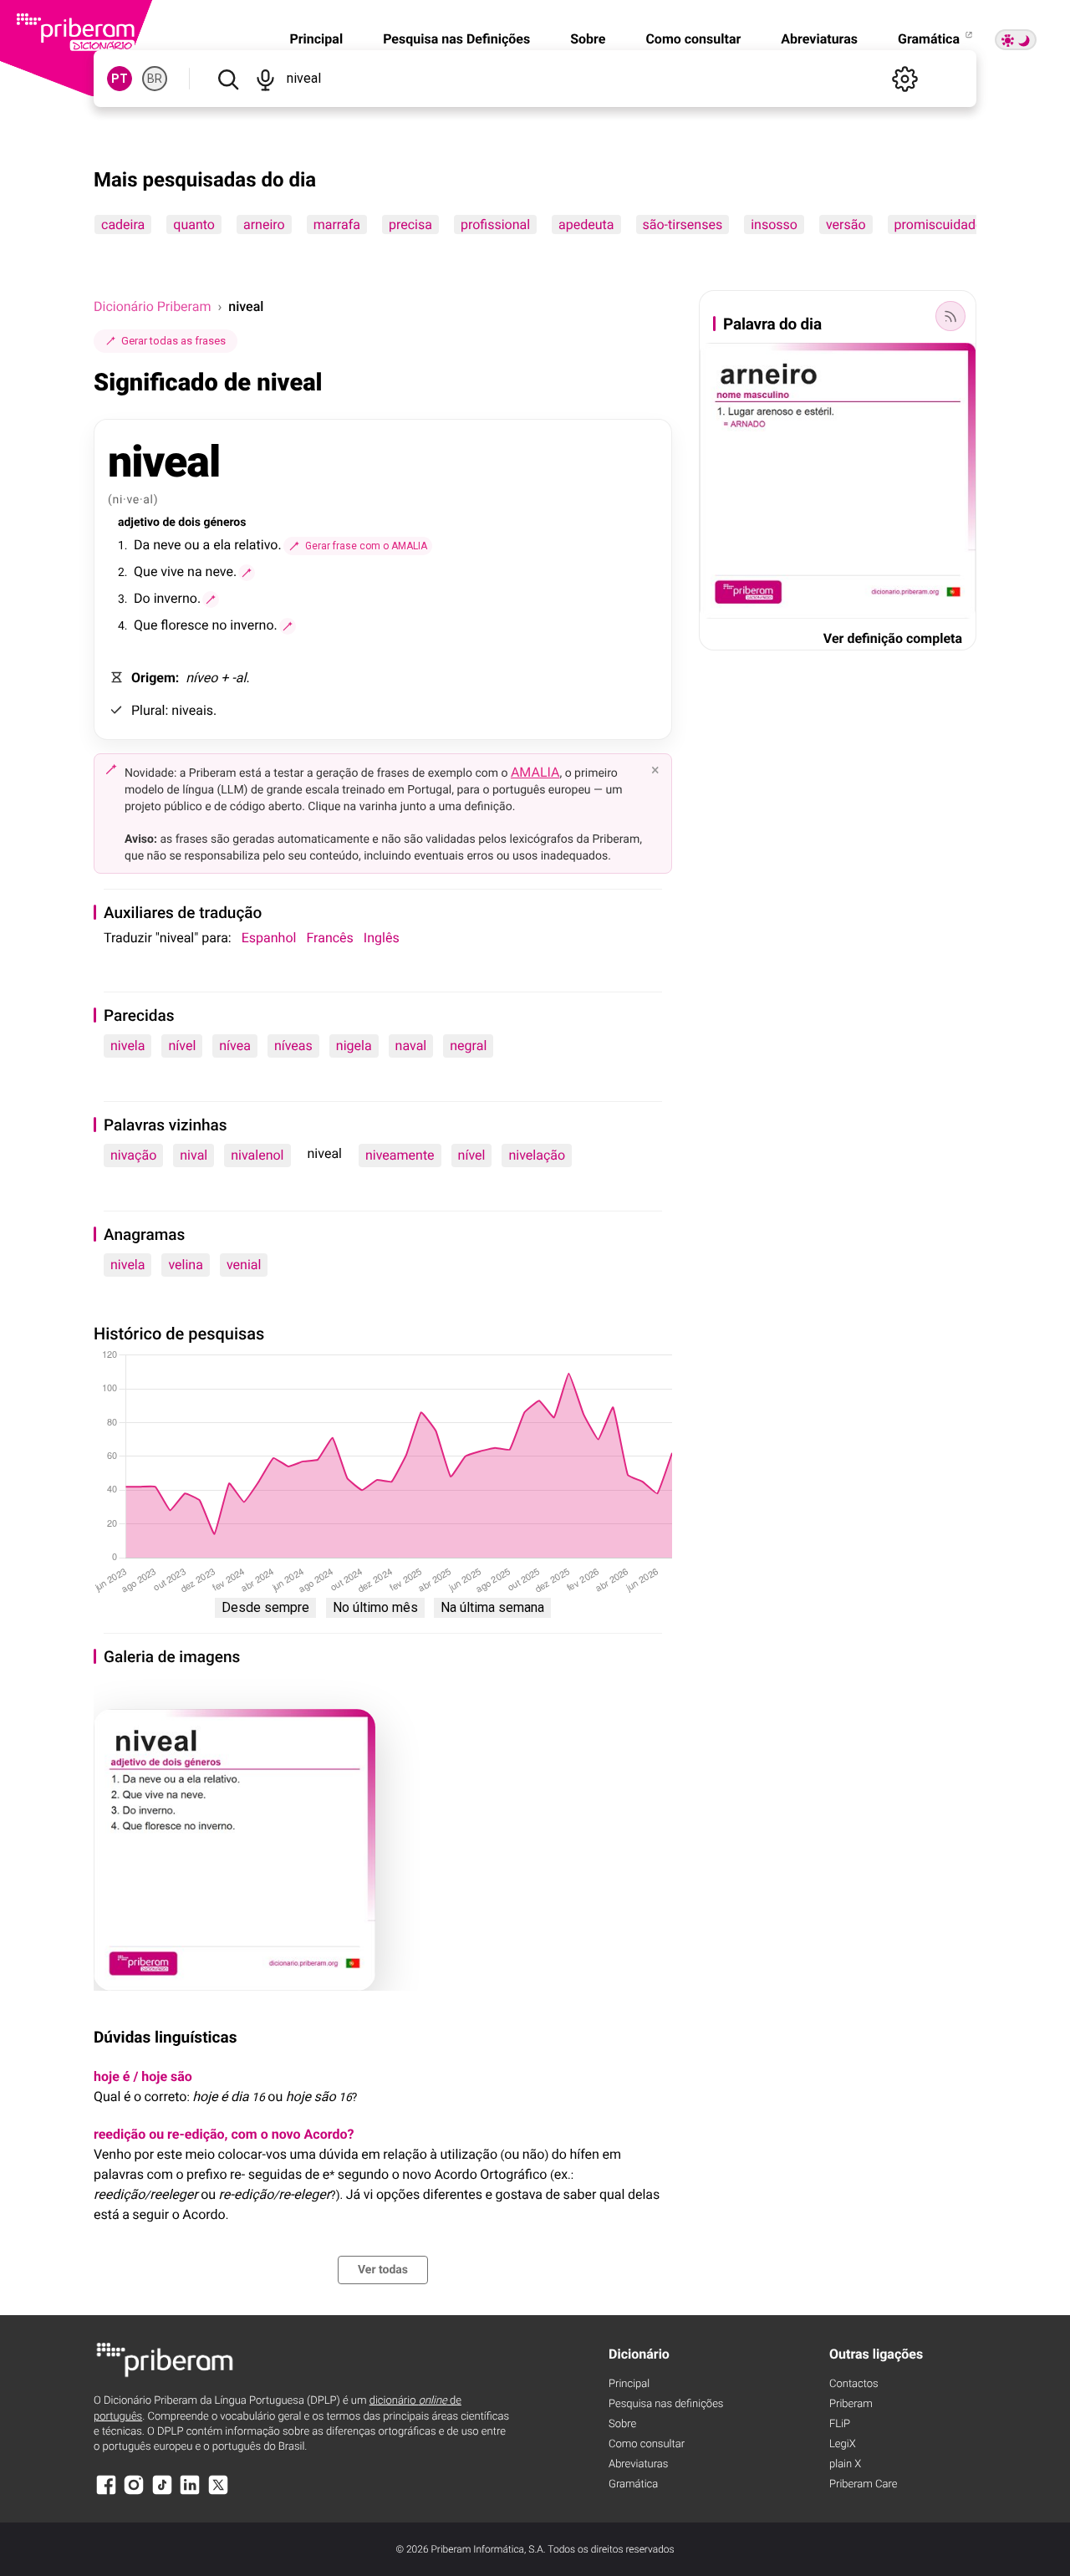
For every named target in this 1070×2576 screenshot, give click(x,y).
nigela (354, 1046)
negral (468, 1046)
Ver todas (383, 2270)
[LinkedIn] (190, 2493)
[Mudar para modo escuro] (1016, 40)
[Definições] (904, 79)
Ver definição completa (893, 638)
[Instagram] (134, 2493)
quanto (194, 224)
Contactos (854, 2384)
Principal (316, 39)
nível (182, 1046)
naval (411, 1046)
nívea (235, 1046)
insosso (774, 224)
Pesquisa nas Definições (456, 39)
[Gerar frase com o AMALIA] (247, 573)
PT (120, 79)
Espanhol (269, 938)
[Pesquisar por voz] (265, 79)
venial (244, 1265)
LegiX (843, 2444)
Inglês (382, 938)
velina (185, 1265)
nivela (127, 1046)
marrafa (337, 224)
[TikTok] (162, 2493)
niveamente (400, 1155)
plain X (845, 2464)
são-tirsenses (683, 224)
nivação (133, 1155)
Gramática (930, 39)
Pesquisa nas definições (666, 2404)
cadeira (123, 224)
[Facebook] (106, 2493)
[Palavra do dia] (950, 316)
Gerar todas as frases (173, 341)
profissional (495, 224)
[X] (218, 2493)
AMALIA (535, 772)
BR (155, 79)
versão (846, 224)
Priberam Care (863, 2484)
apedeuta (586, 224)
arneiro (264, 224)
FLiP (840, 2424)
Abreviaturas (819, 39)
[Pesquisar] (228, 79)
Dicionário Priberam (152, 306)
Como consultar (693, 39)
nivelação (537, 1155)
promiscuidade (939, 224)
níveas (293, 1046)
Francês (329, 938)
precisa (410, 224)
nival (194, 1155)
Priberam (851, 2404)
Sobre (588, 39)
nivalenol (257, 1155)
